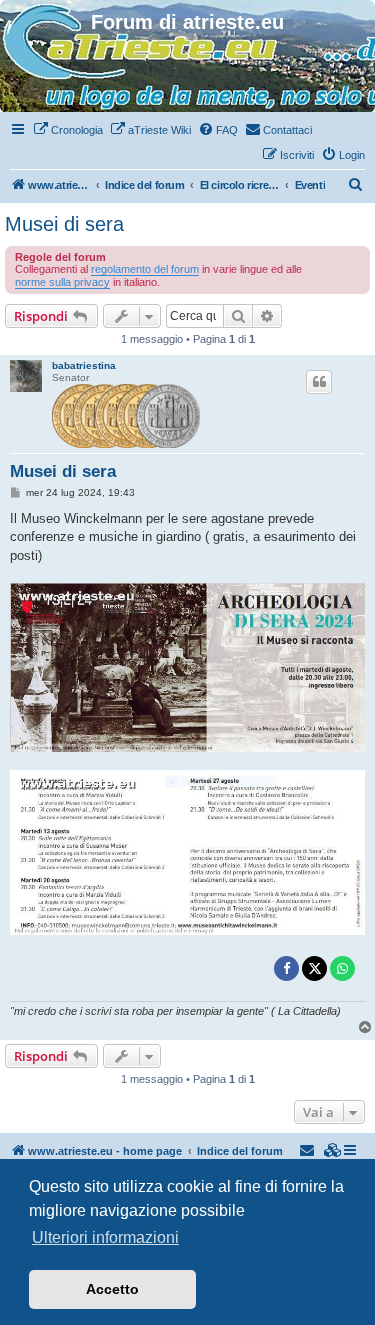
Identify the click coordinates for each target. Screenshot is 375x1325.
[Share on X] (314, 968)
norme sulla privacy (62, 282)
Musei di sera (64, 224)
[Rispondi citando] (319, 382)
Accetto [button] (112, 1289)
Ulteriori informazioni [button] (105, 1237)
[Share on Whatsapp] (342, 968)
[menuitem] (68, 130)
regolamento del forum (145, 269)
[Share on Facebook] (286, 968)
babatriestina (84, 365)
